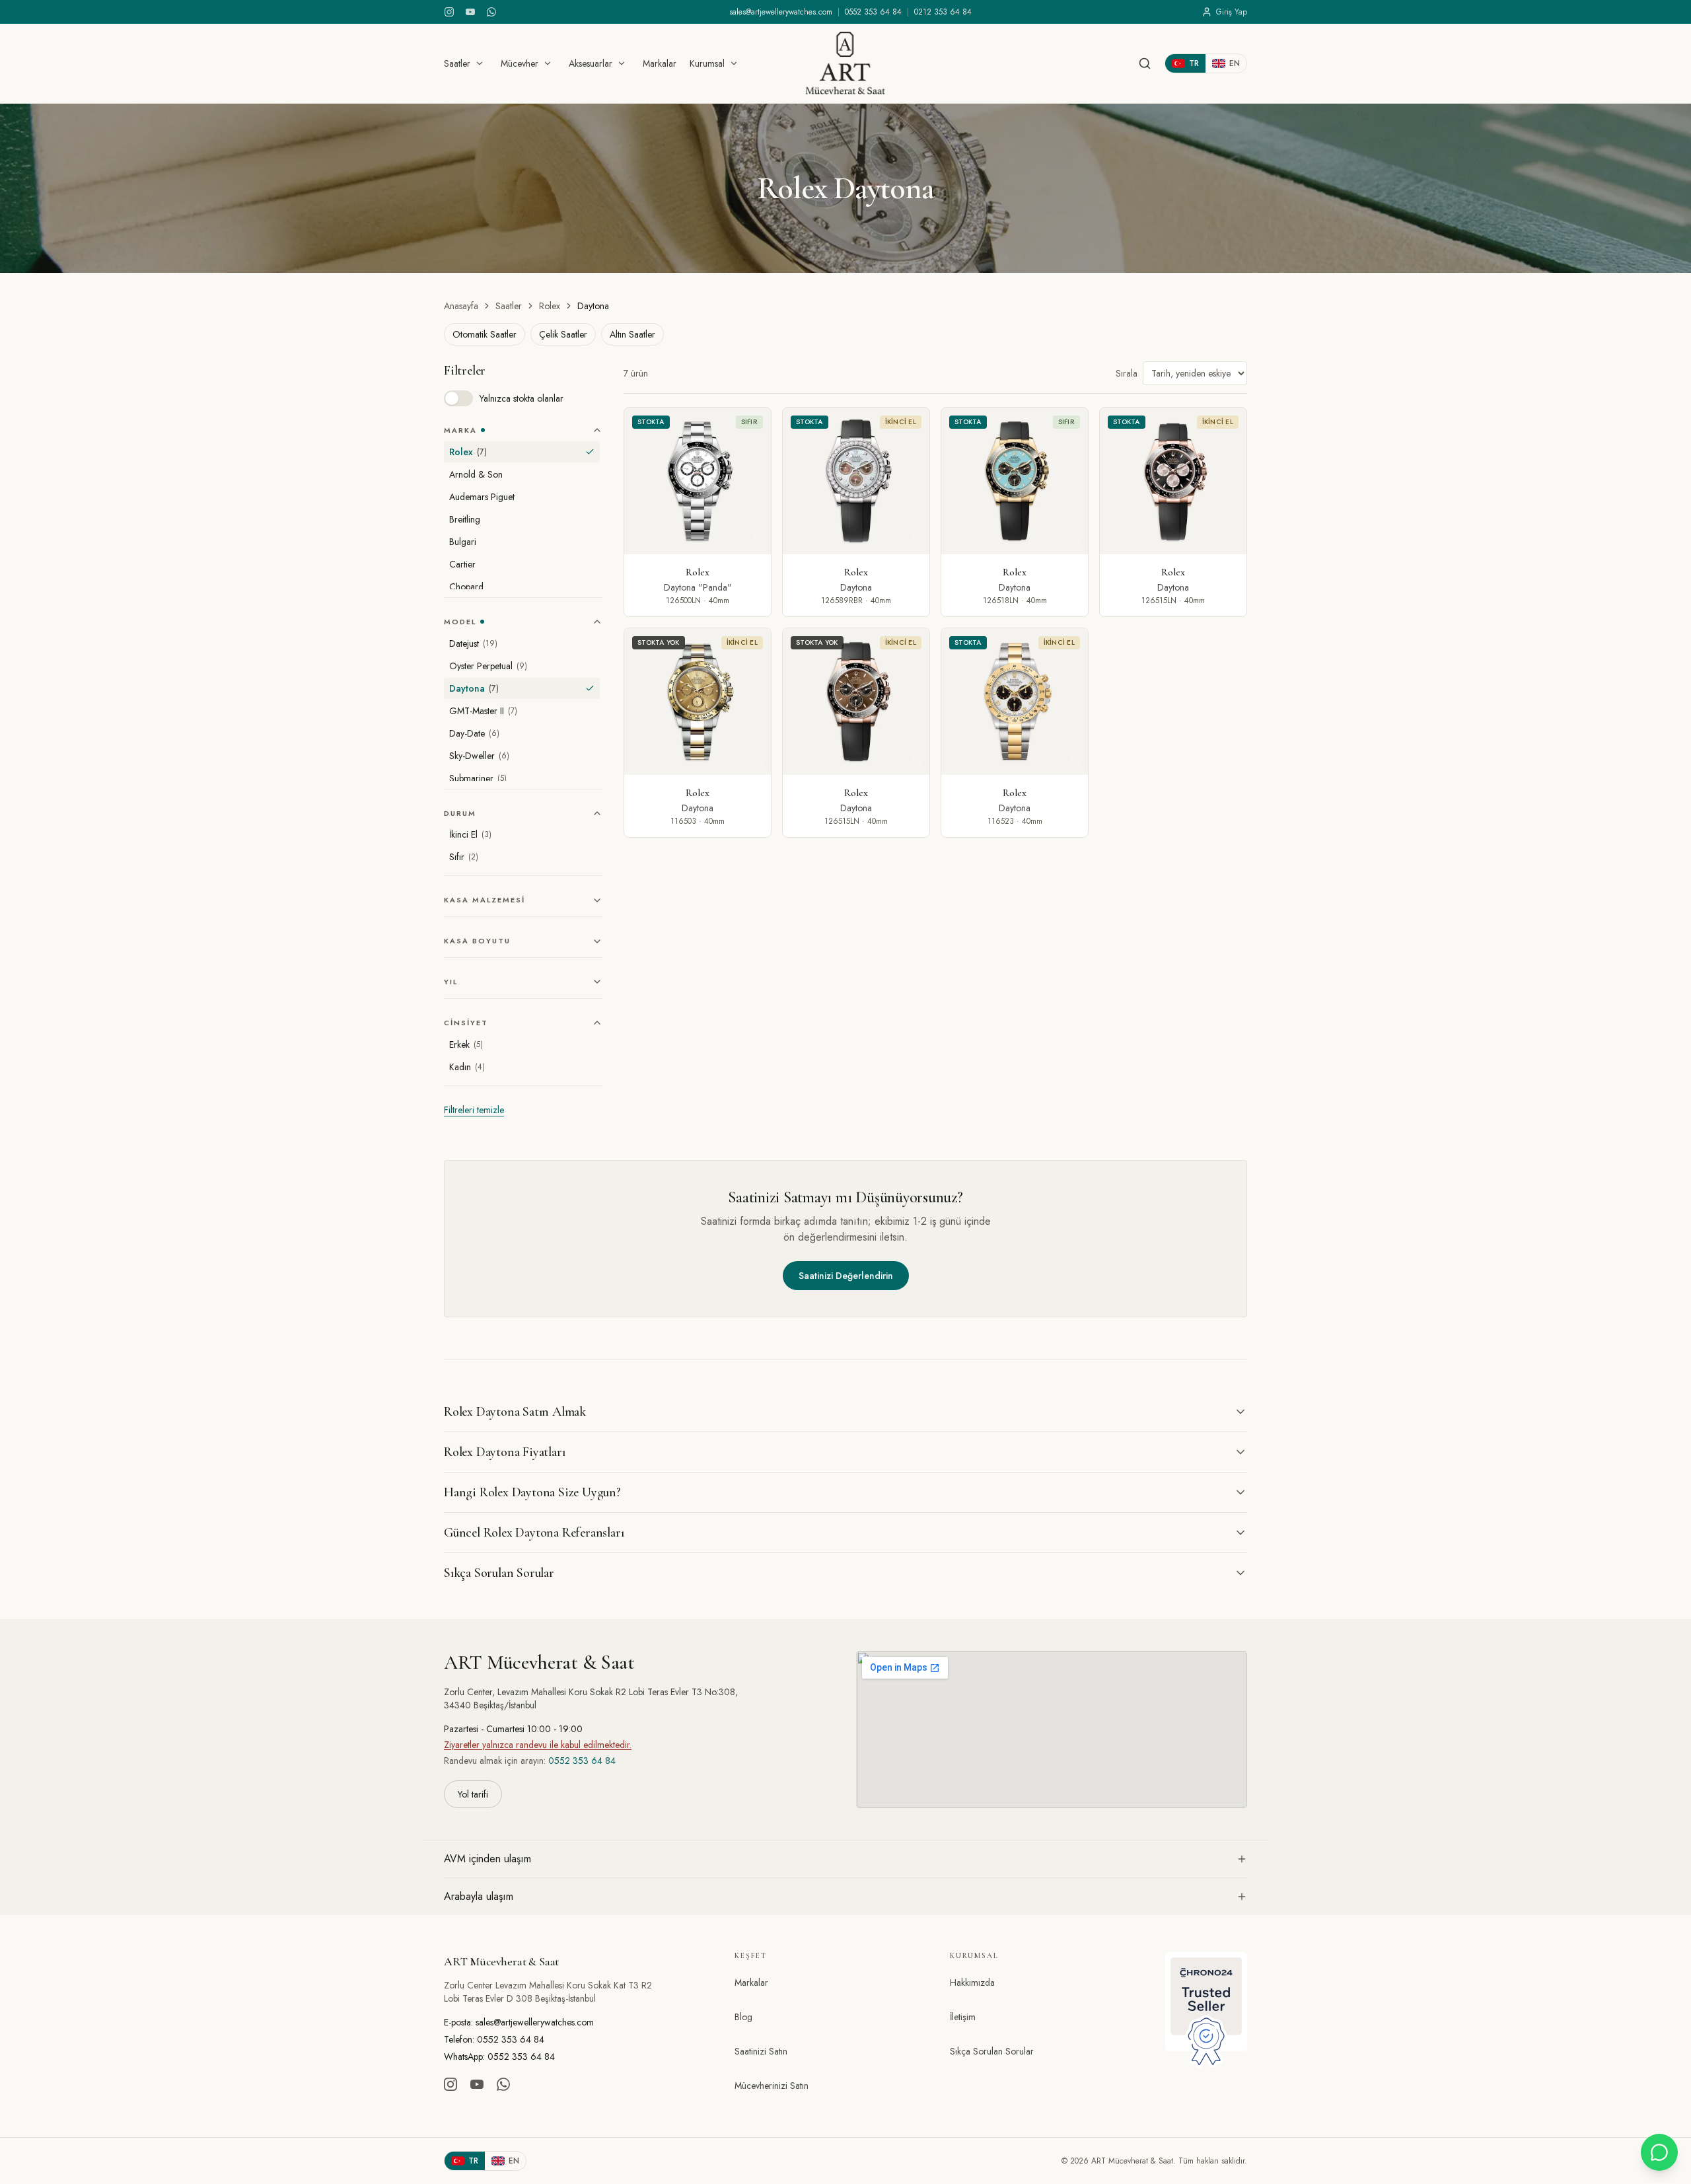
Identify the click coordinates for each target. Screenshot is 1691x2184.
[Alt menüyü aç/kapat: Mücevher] (548, 63)
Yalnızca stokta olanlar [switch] (522, 398)
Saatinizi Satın (761, 2051)
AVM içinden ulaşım (487, 1859)
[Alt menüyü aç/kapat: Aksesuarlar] (622, 63)
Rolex (550, 306)
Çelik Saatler (563, 334)
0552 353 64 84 (873, 12)
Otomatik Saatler (485, 334)
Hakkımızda (972, 1983)
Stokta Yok (659, 642)
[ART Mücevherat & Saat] (845, 63)
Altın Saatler (632, 334)
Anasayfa (461, 306)
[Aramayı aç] (1145, 63)
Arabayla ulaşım (479, 1896)
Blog (743, 2017)
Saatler (457, 63)
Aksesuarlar (591, 63)
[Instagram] (449, 12)
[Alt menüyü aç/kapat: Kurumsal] (734, 63)
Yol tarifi (473, 1794)
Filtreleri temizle (474, 1110)
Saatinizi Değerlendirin (846, 1276)
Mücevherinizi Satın (772, 2086)
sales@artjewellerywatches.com (781, 12)
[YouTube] (470, 12)
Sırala (1127, 373)
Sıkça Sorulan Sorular (992, 2051)
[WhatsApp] (491, 12)
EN (1235, 63)
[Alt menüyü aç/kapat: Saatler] (480, 63)
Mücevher (520, 63)
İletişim (963, 2017)
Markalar (660, 63)
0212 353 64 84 (943, 12)
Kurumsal (707, 63)
